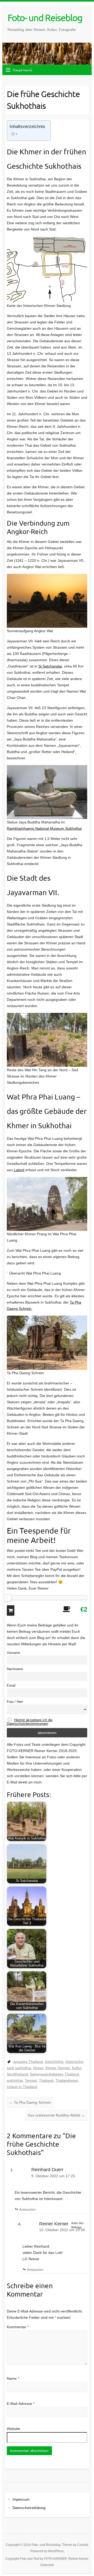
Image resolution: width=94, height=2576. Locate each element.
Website (13, 2429)
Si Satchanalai (50, 666)
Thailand (46, 2080)
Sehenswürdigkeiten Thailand (54, 2074)
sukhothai (15, 2080)
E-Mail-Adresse (21, 2404)
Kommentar (18, 2327)
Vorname (13, 1653)
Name (13, 2378)
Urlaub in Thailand (22, 2087)
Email (11, 1686)
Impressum (21, 2499)
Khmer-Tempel (58, 2068)
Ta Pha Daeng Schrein (30, 2102)
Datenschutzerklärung (29, 2508)
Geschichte (54, 2062)
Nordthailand (17, 2074)
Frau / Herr (15, 1702)
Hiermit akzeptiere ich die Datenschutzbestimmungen (30, 1722)
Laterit (19, 1170)
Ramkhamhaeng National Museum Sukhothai (44, 828)
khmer (38, 2068)
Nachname (15, 1669)
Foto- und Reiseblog (45, 18)
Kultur (77, 2068)
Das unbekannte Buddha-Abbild (56, 2115)
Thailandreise (67, 2080)
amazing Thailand (28, 2062)
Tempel (31, 2080)
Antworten (27, 2209)
